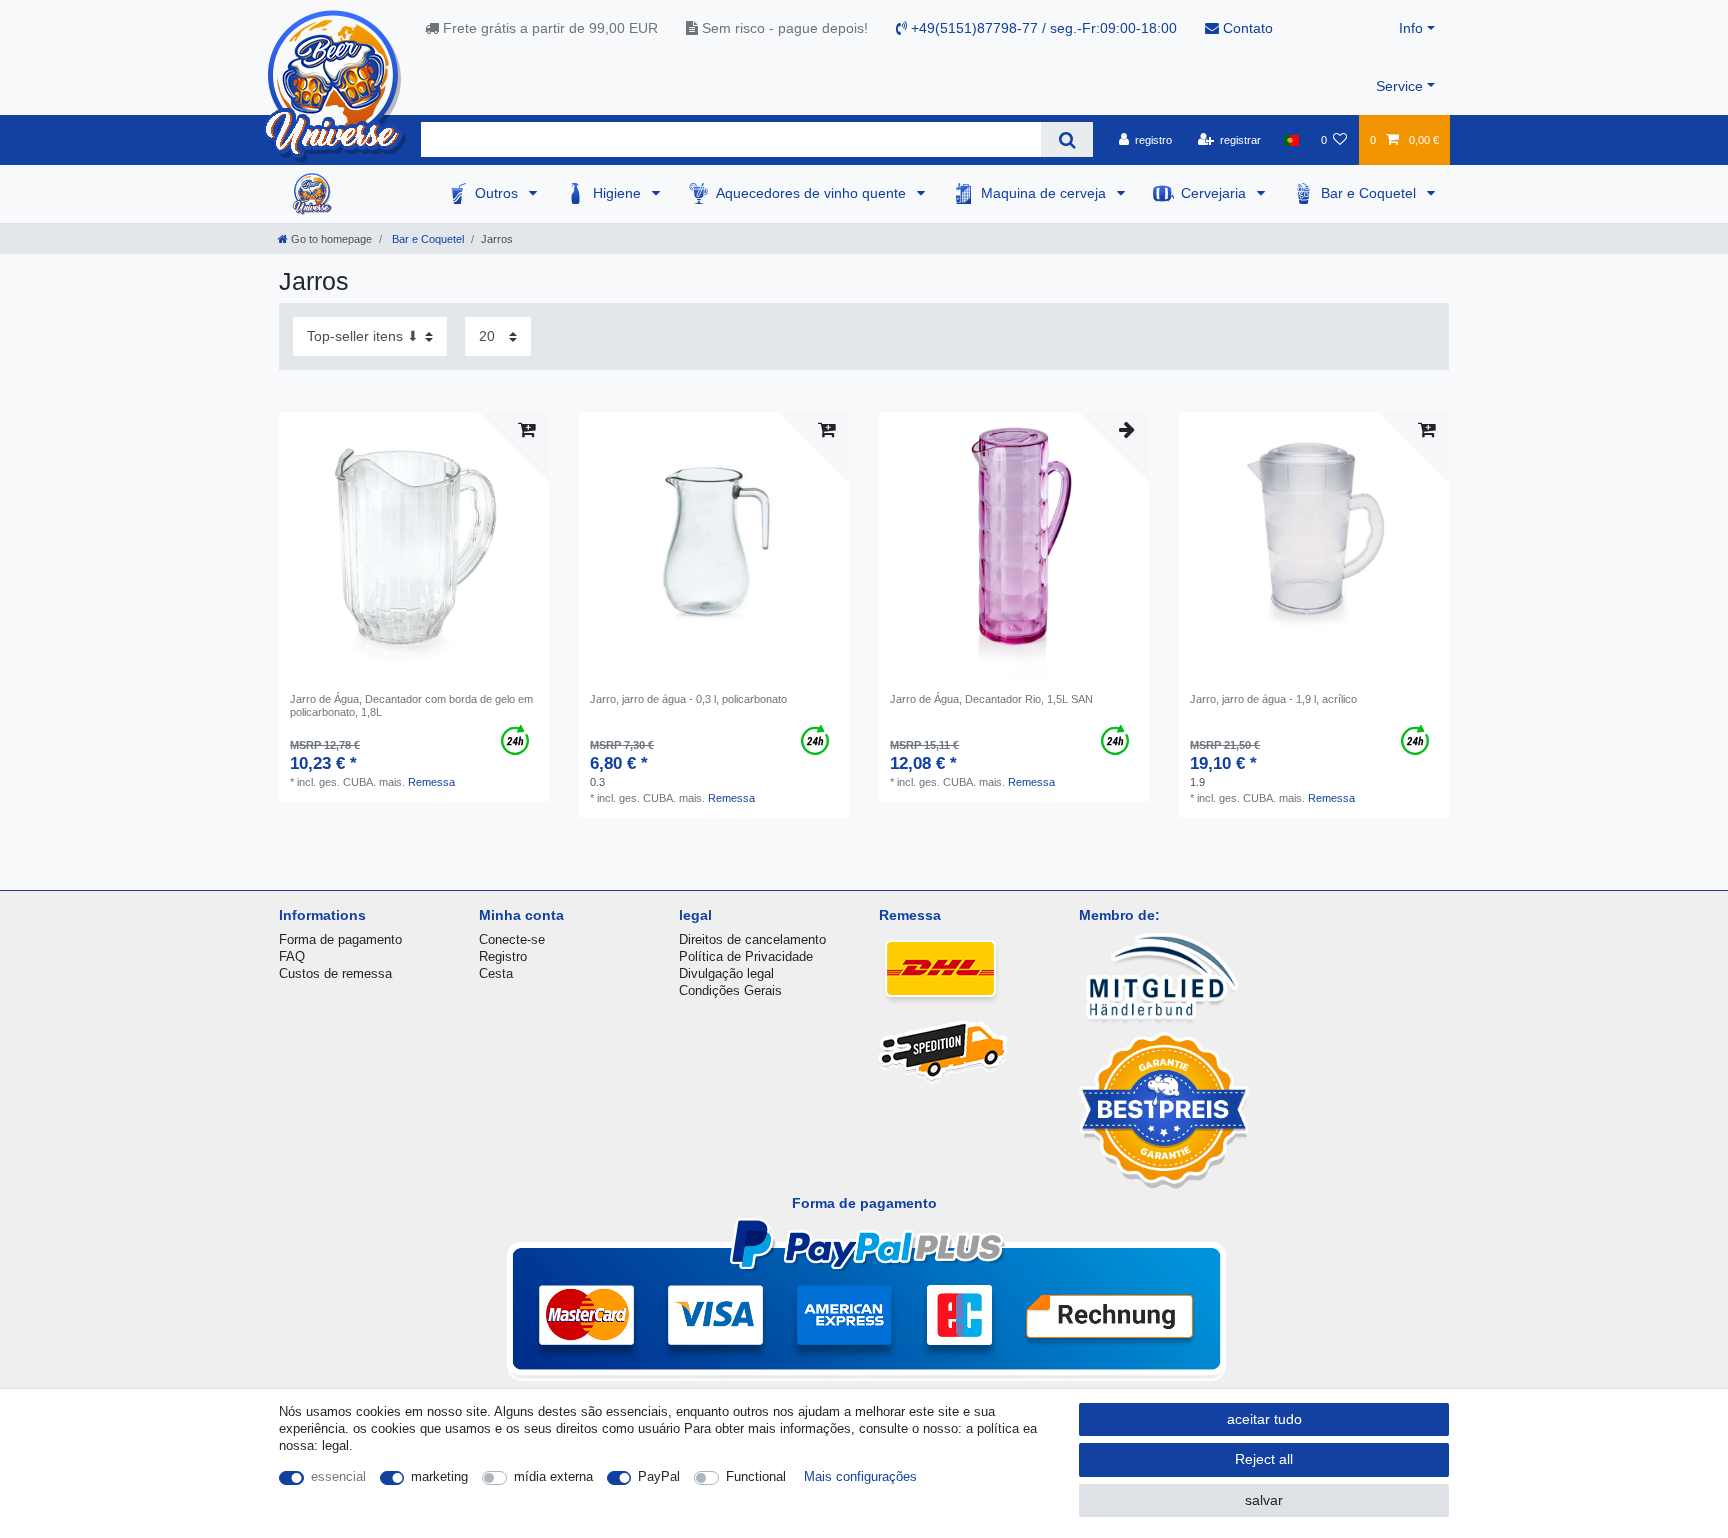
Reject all (1264, 1459)
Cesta (496, 973)
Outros (498, 193)
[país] (1290, 140)
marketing (439, 1476)
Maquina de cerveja (1045, 193)
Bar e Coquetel (1370, 193)
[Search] (1066, 139)
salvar (1264, 1500)
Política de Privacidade (746, 956)
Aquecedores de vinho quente (813, 193)
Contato (1246, 28)
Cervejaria (1215, 193)
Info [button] (1411, 28)
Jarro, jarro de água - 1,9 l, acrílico (1273, 699)
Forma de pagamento (340, 939)
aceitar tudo (1264, 1419)
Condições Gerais (730, 990)
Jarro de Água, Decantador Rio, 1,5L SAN (991, 699)
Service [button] (1399, 86)
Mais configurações (860, 1476)
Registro (503, 956)
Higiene (619, 193)
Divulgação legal (726, 973)
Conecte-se (512, 939)
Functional (756, 1476)
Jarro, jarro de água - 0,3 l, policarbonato (688, 699)
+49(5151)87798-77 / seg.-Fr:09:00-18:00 (1042, 28)
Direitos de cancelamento (752, 939)
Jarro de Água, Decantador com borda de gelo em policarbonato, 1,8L (411, 705)
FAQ (292, 956)
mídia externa (553, 1476)
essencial (338, 1476)
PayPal (659, 1476)
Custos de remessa (335, 973)
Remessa (431, 782)
